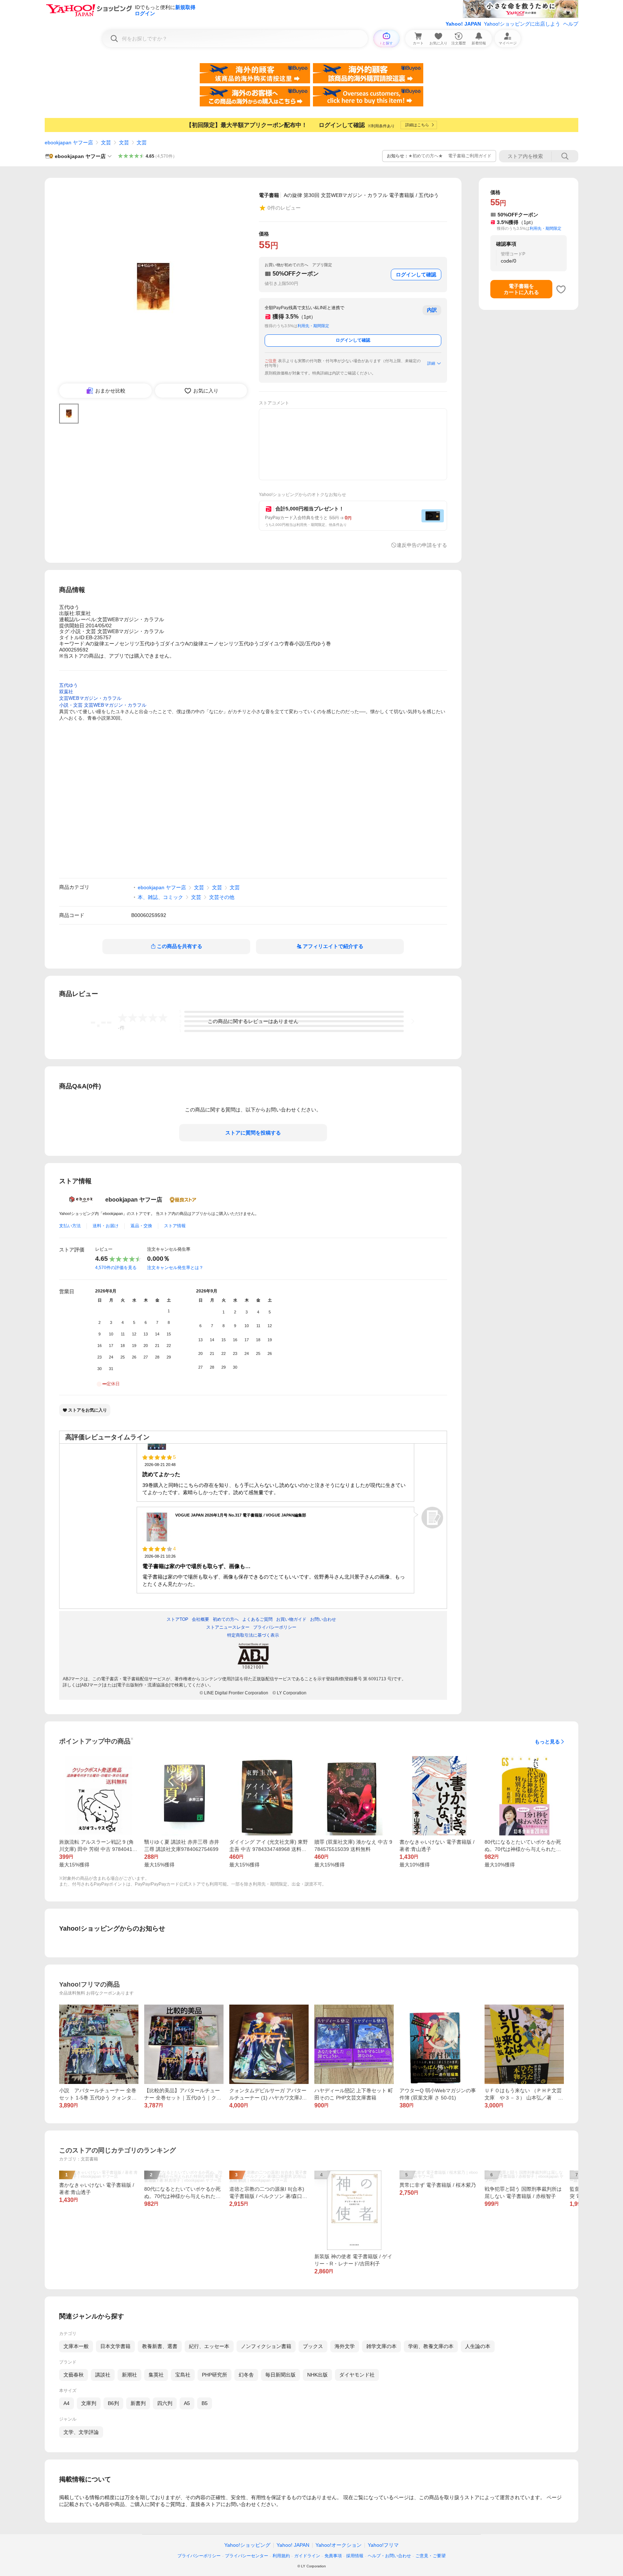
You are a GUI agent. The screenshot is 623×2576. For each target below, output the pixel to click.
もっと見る (547, 1742)
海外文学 (345, 2346)
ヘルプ (571, 24)
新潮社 (129, 2375)
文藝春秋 (74, 2375)
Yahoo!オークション (339, 2545)
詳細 (431, 363)
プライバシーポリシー (199, 2556)
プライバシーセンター (247, 2556)
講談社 (103, 2375)
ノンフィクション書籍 (266, 2346)
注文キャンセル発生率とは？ (175, 1268)
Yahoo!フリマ (383, 2545)
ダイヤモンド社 (357, 2375)
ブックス (313, 2346)
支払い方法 (70, 1226)
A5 (187, 2403)
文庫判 (89, 2403)
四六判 (165, 2403)
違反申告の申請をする (422, 545)
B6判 (113, 2403)
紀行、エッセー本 (209, 2346)
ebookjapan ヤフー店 (69, 142)
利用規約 (281, 2556)
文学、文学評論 (81, 2432)
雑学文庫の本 (381, 2346)
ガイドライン (307, 2556)
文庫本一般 (76, 2346)
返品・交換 (141, 1226)
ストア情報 (175, 1226)
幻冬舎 (246, 2375)
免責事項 (333, 2556)
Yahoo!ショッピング (247, 2545)
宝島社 (183, 2375)
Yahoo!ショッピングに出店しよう (522, 24)
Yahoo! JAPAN (463, 24)
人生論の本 (478, 2346)
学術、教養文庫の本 (431, 2346)
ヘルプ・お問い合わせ (389, 2556)
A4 (67, 2403)
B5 (205, 2403)
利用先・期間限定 (313, 326)
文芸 (106, 142)
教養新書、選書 (160, 2346)
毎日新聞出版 (280, 2375)
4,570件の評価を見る (116, 1268)
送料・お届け (106, 1226)
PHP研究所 (215, 2375)
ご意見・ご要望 (430, 2556)
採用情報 (355, 2556)
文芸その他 (222, 897)
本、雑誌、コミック (160, 897)
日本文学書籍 (115, 2346)
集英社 (156, 2375)
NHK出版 (317, 2375)
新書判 (138, 2403)
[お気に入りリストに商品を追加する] (561, 289)
